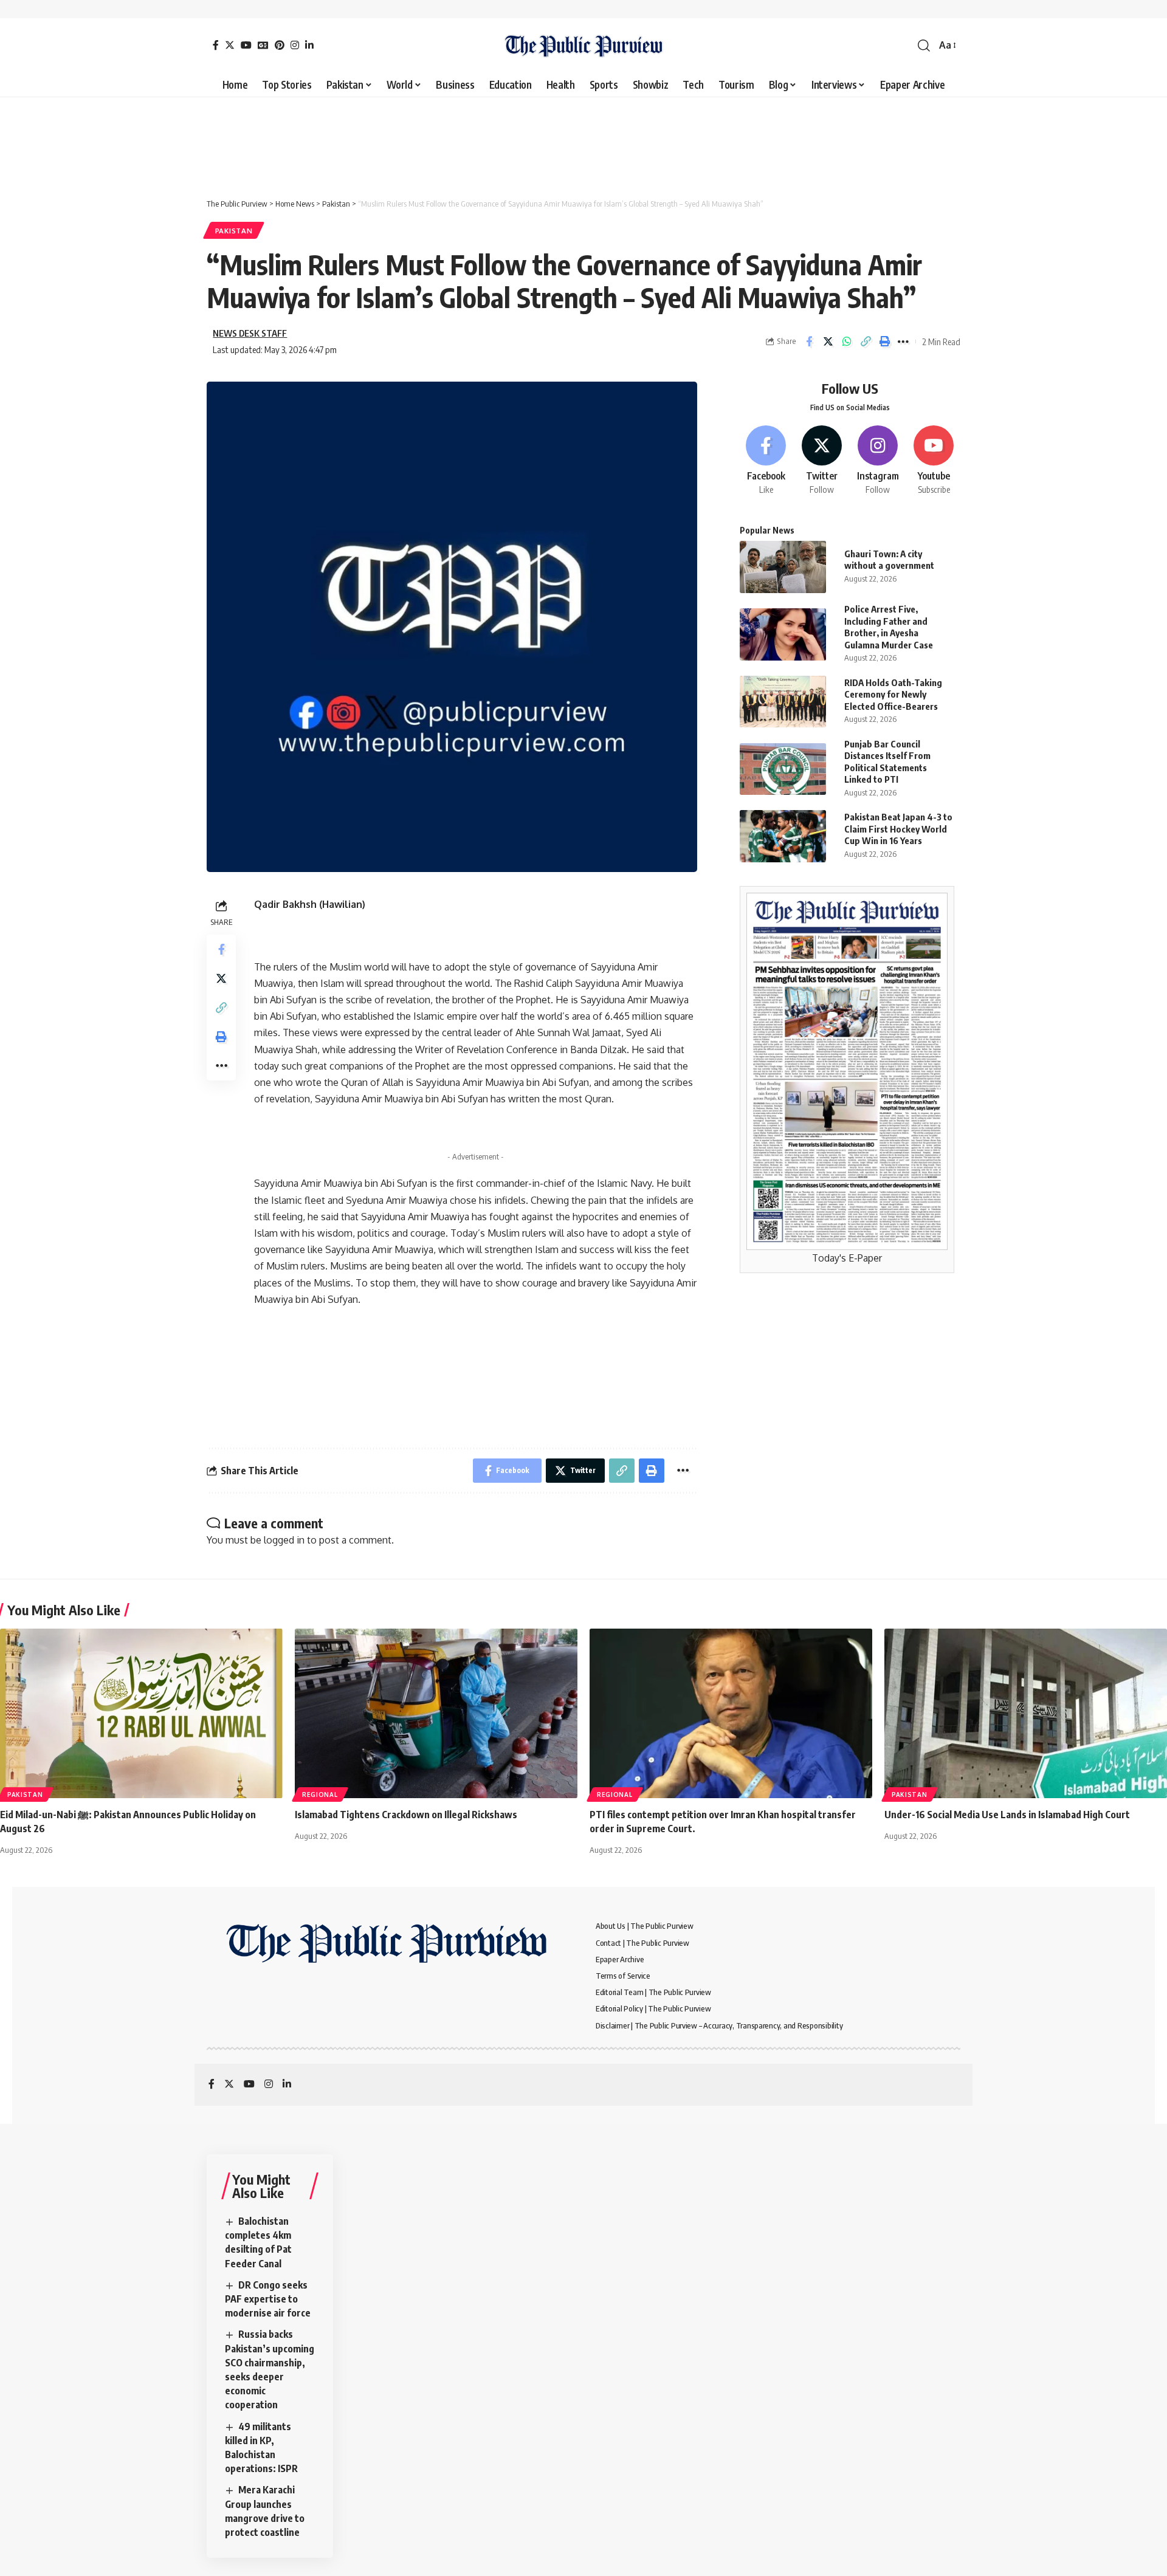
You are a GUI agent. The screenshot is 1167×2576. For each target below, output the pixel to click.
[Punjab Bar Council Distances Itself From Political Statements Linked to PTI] (783, 769)
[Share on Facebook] (809, 342)
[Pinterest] (280, 45)
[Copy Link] (866, 342)
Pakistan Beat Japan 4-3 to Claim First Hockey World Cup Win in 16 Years (898, 829)
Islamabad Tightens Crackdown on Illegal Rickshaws (406, 1815)
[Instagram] (295, 45)
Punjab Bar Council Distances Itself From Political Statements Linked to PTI (887, 762)
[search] (924, 46)
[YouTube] (246, 45)
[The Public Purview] (584, 46)
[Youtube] (934, 461)
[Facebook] (216, 45)
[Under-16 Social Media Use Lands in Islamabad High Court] (1026, 1713)
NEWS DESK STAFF (250, 333)
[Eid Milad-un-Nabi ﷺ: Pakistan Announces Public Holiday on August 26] (141, 1713)
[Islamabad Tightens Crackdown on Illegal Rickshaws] (436, 1713)
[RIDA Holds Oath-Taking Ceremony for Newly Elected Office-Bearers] (783, 702)
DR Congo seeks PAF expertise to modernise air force (268, 2299)
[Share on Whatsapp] (847, 342)
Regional (320, 1795)
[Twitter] (230, 45)
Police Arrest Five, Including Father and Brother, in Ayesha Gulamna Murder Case (889, 627)
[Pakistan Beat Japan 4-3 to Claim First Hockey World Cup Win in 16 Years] (783, 836)
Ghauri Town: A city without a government (889, 560)
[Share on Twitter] (828, 342)
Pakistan (234, 231)
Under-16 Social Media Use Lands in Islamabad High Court (1007, 1815)
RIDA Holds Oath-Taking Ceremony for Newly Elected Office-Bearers (893, 694)
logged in (284, 1540)
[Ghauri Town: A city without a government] (783, 567)
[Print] (884, 342)
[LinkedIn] (309, 45)
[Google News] (263, 45)
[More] (903, 342)
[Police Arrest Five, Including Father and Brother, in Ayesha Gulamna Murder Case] (783, 634)
